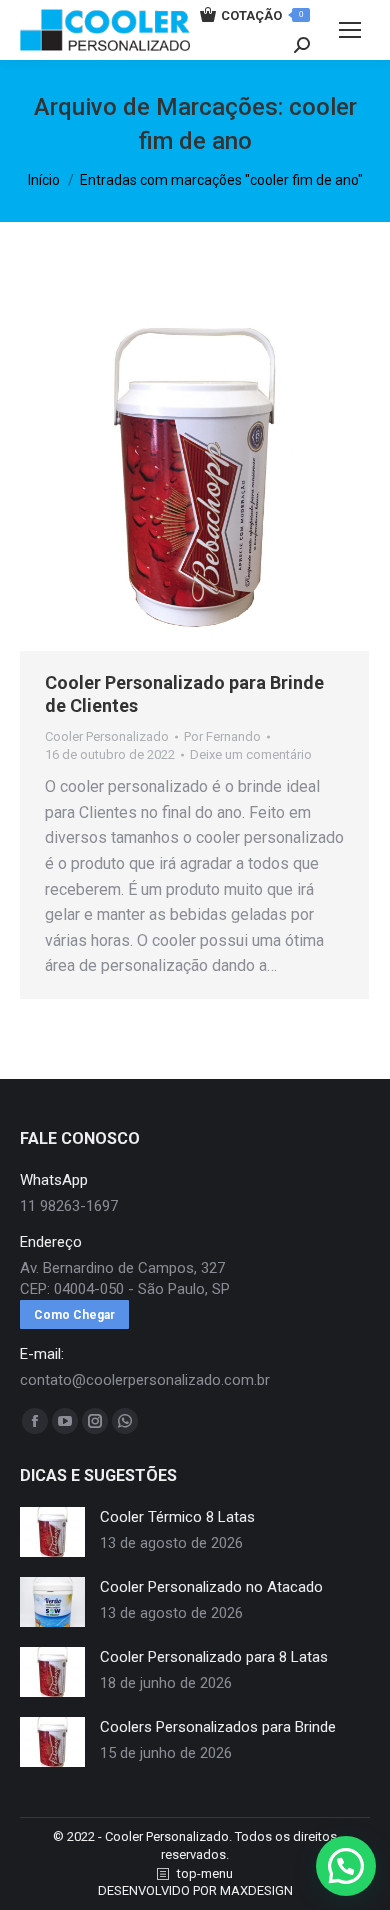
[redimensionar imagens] (52, 1532)
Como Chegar (74, 1315)
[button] (346, 1866)
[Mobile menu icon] (350, 30)
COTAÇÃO (262, 15)
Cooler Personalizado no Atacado (211, 1587)
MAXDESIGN (256, 1890)
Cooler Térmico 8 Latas (177, 1517)
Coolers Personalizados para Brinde (218, 1727)
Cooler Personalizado (107, 736)
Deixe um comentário (251, 754)
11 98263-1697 (69, 1206)
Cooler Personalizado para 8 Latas (214, 1657)
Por (222, 736)
